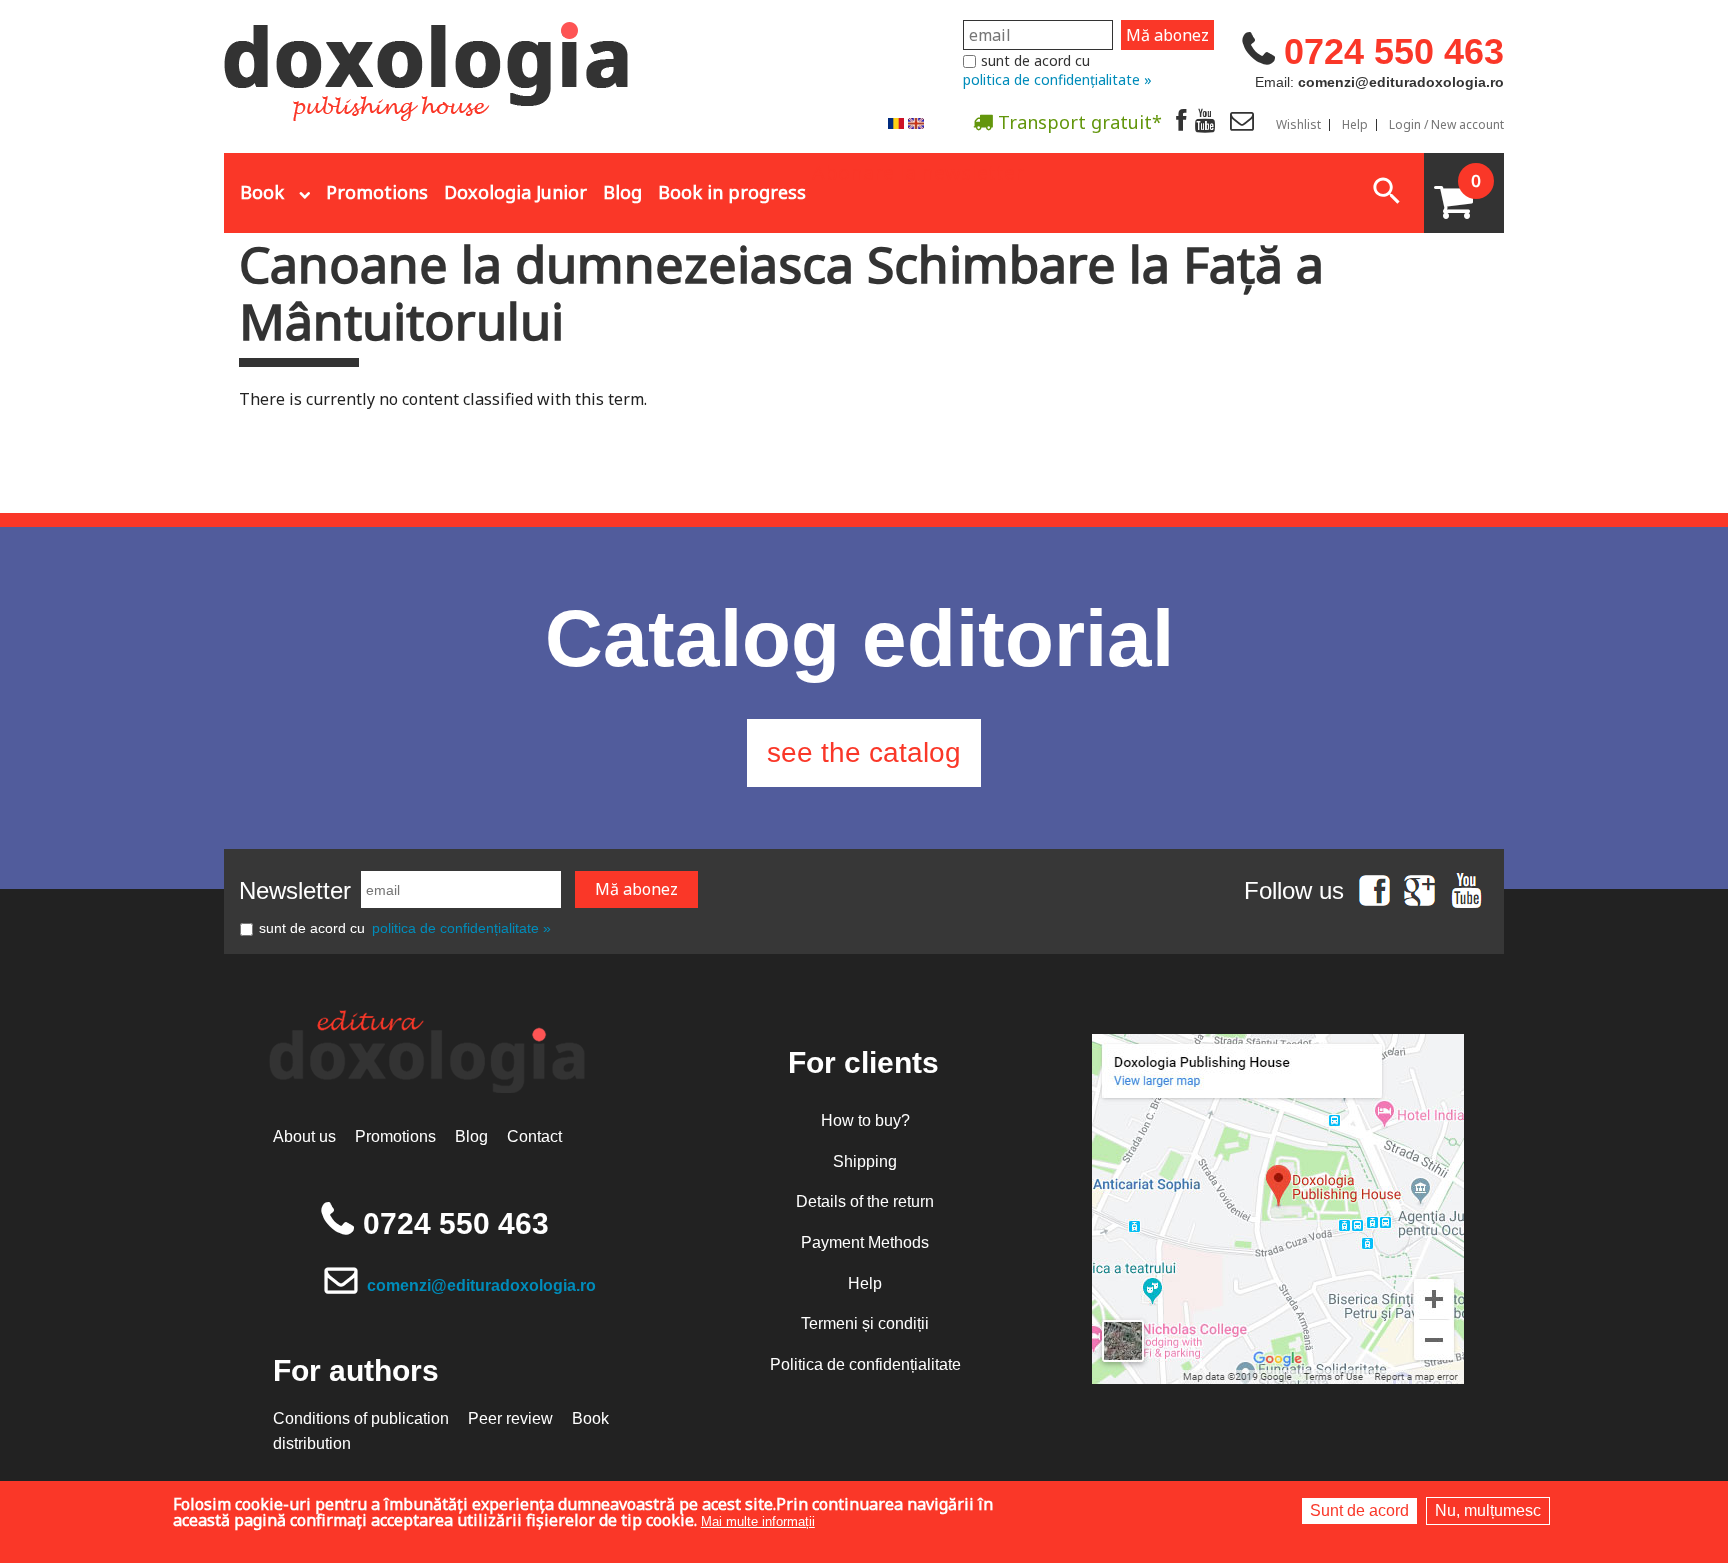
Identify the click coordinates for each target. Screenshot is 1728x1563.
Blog (622, 192)
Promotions (377, 192)
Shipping (865, 1161)
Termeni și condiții (865, 1323)
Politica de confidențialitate (865, 1364)
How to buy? (865, 1120)
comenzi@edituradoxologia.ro (481, 1285)
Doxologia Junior (515, 192)
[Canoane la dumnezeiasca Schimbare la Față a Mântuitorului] (896, 122)
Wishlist (1298, 125)
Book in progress (732, 192)
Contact (534, 1136)
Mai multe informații (758, 1521)
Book (262, 192)
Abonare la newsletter (918, 171)
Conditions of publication (361, 1418)
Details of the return (865, 1201)
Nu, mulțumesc (1488, 1510)
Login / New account (1446, 125)
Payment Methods (865, 1242)
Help (1355, 125)
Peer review (510, 1418)
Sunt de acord (1359, 1510)
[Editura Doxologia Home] (428, 63)
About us (304, 1136)
